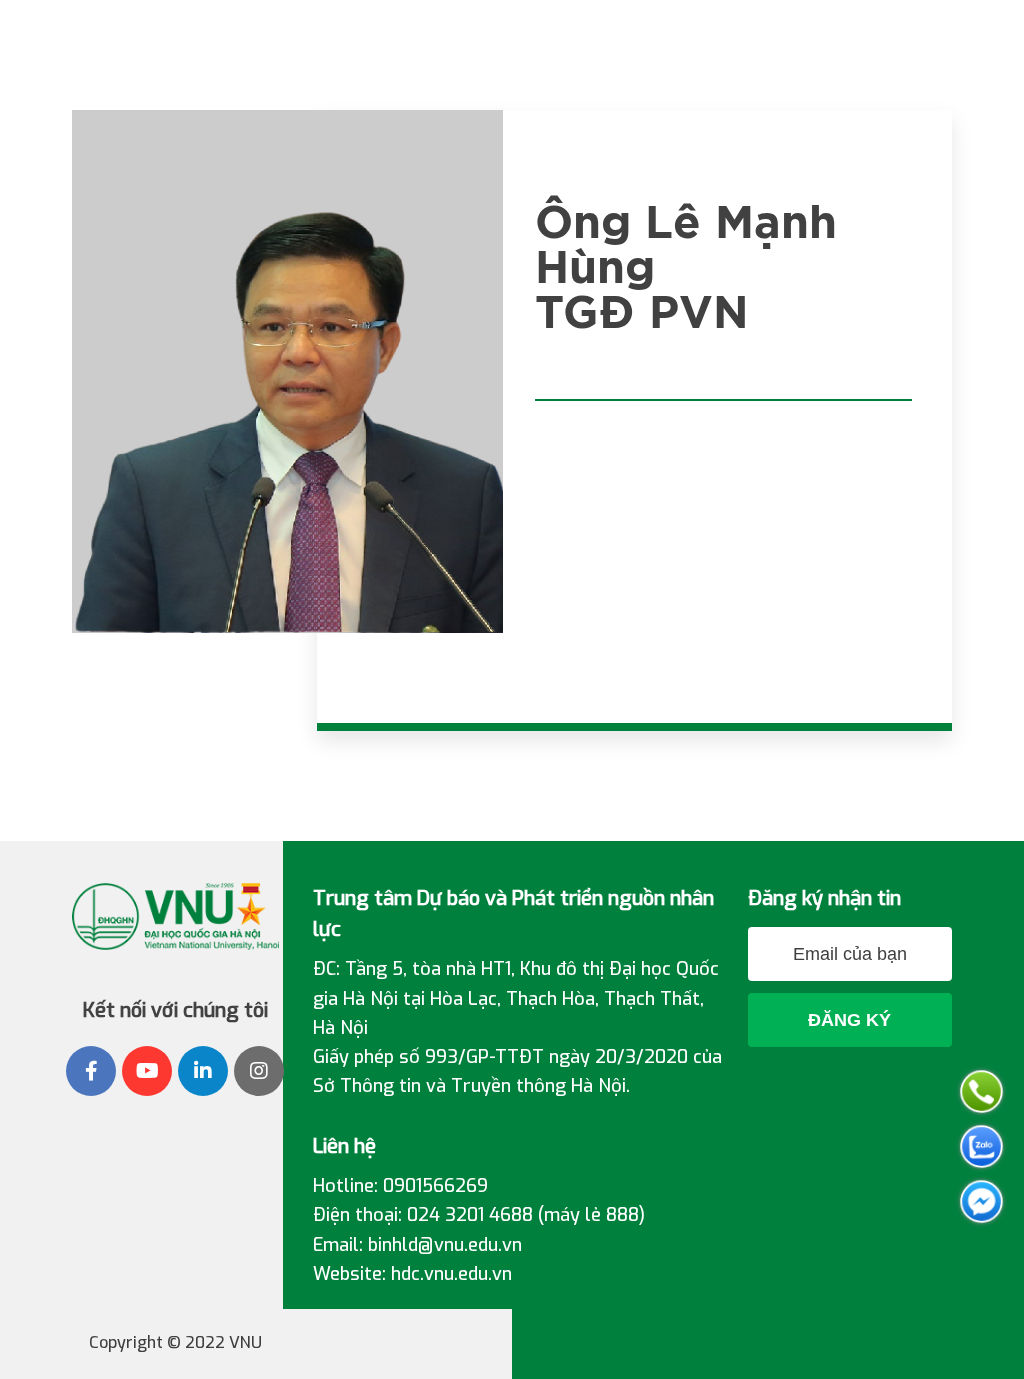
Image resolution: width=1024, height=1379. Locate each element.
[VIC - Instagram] (259, 1071)
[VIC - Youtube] (147, 1071)
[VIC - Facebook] (91, 1071)
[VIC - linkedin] (203, 1071)
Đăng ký (849, 1020)
